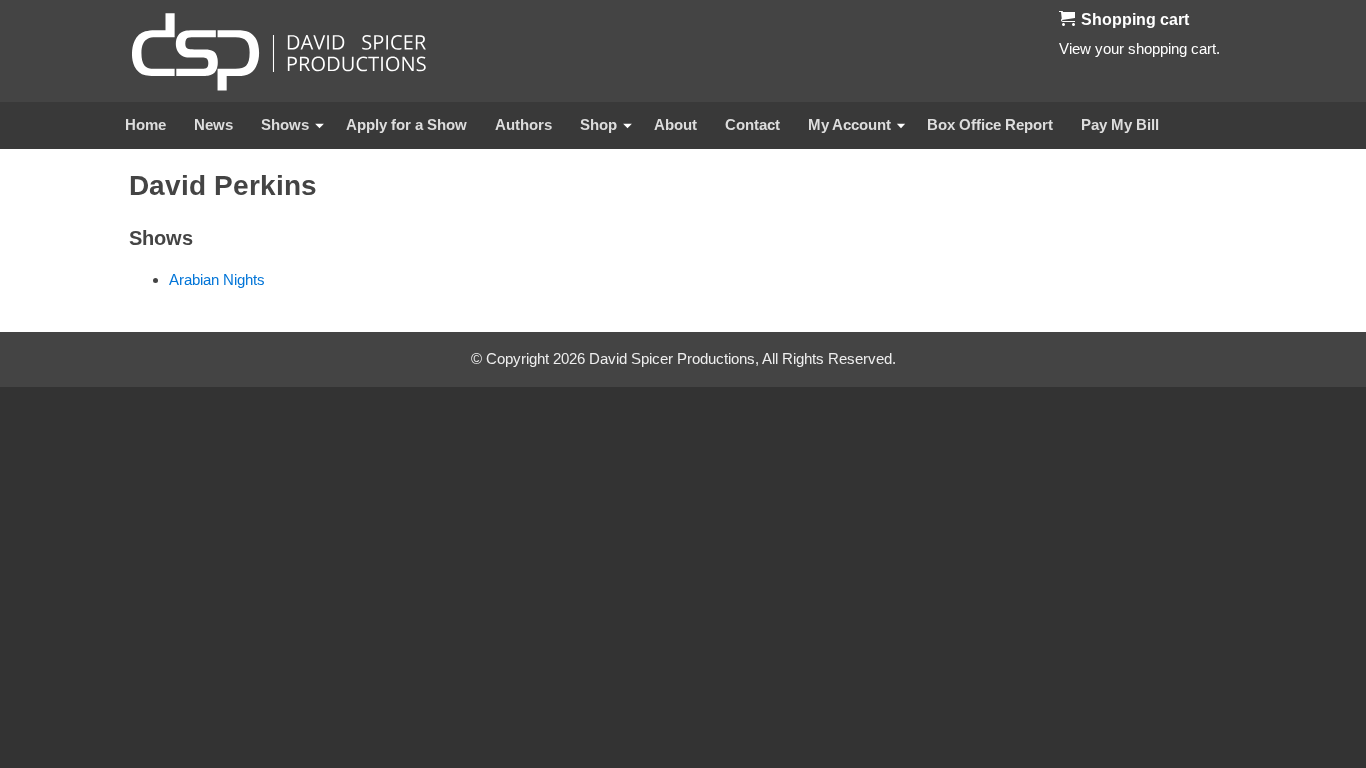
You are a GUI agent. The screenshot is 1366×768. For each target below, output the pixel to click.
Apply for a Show (406, 124)
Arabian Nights (217, 279)
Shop (598, 124)
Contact (752, 124)
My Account (849, 124)
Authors (523, 124)
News (213, 124)
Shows (285, 124)
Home (145, 124)
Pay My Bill (1120, 124)
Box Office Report (990, 124)
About (675, 124)
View (1075, 48)
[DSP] (279, 51)
